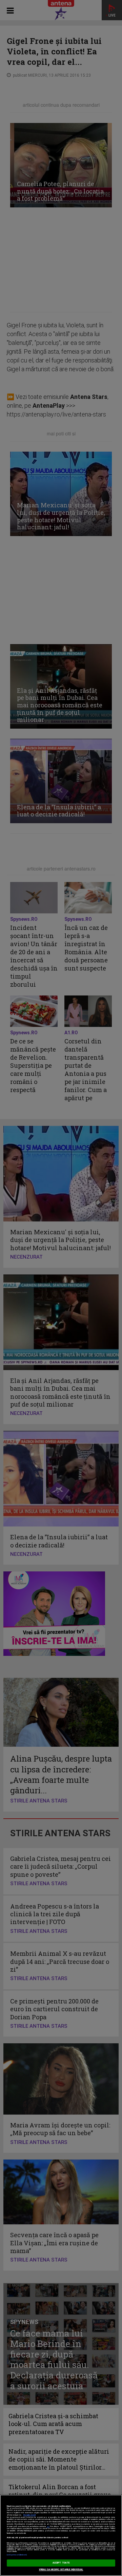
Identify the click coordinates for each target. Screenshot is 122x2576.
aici (48, 2527)
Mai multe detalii (29, 2515)
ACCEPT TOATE (61, 2563)
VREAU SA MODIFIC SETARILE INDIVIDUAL (61, 2570)
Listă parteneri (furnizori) (17, 2555)
